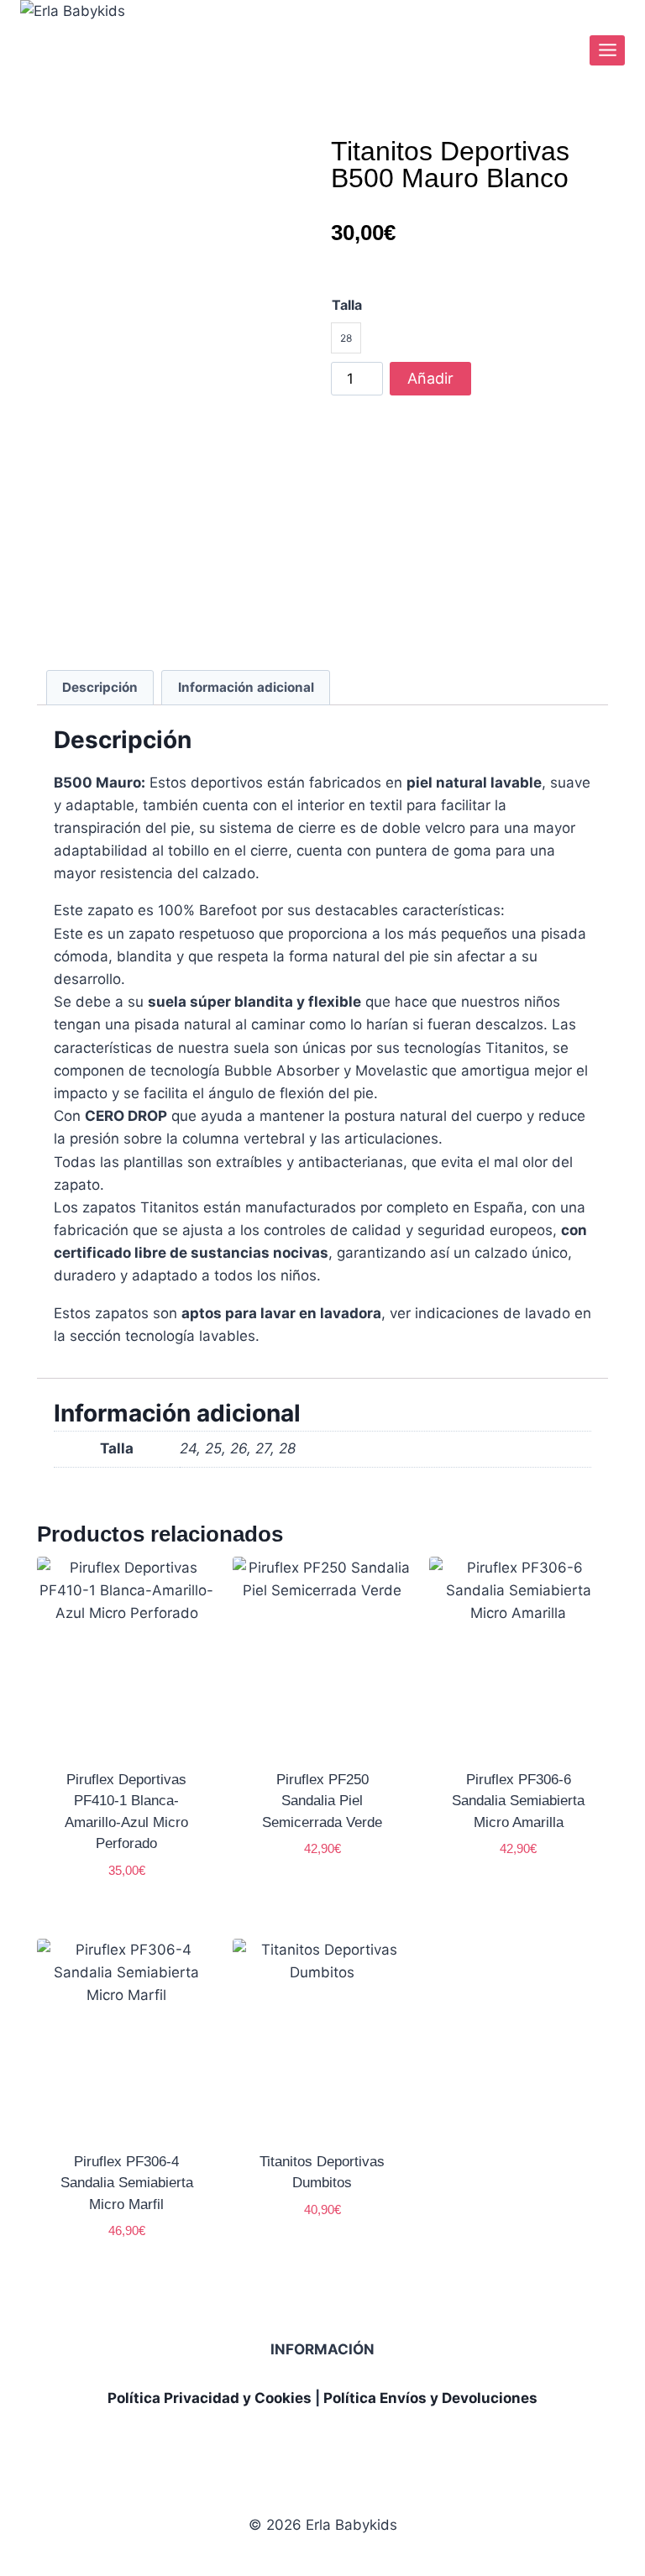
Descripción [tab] (100, 687)
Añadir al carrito (431, 382)
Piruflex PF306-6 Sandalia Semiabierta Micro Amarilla (518, 1801)
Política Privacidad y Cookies (210, 2398)
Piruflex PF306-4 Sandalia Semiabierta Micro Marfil (127, 2183)
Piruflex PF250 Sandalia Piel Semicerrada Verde (322, 1801)
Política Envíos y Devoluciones (430, 2398)
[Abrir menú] (607, 50)
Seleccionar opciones (324, 1888)
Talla (347, 305)
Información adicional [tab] (246, 687)
